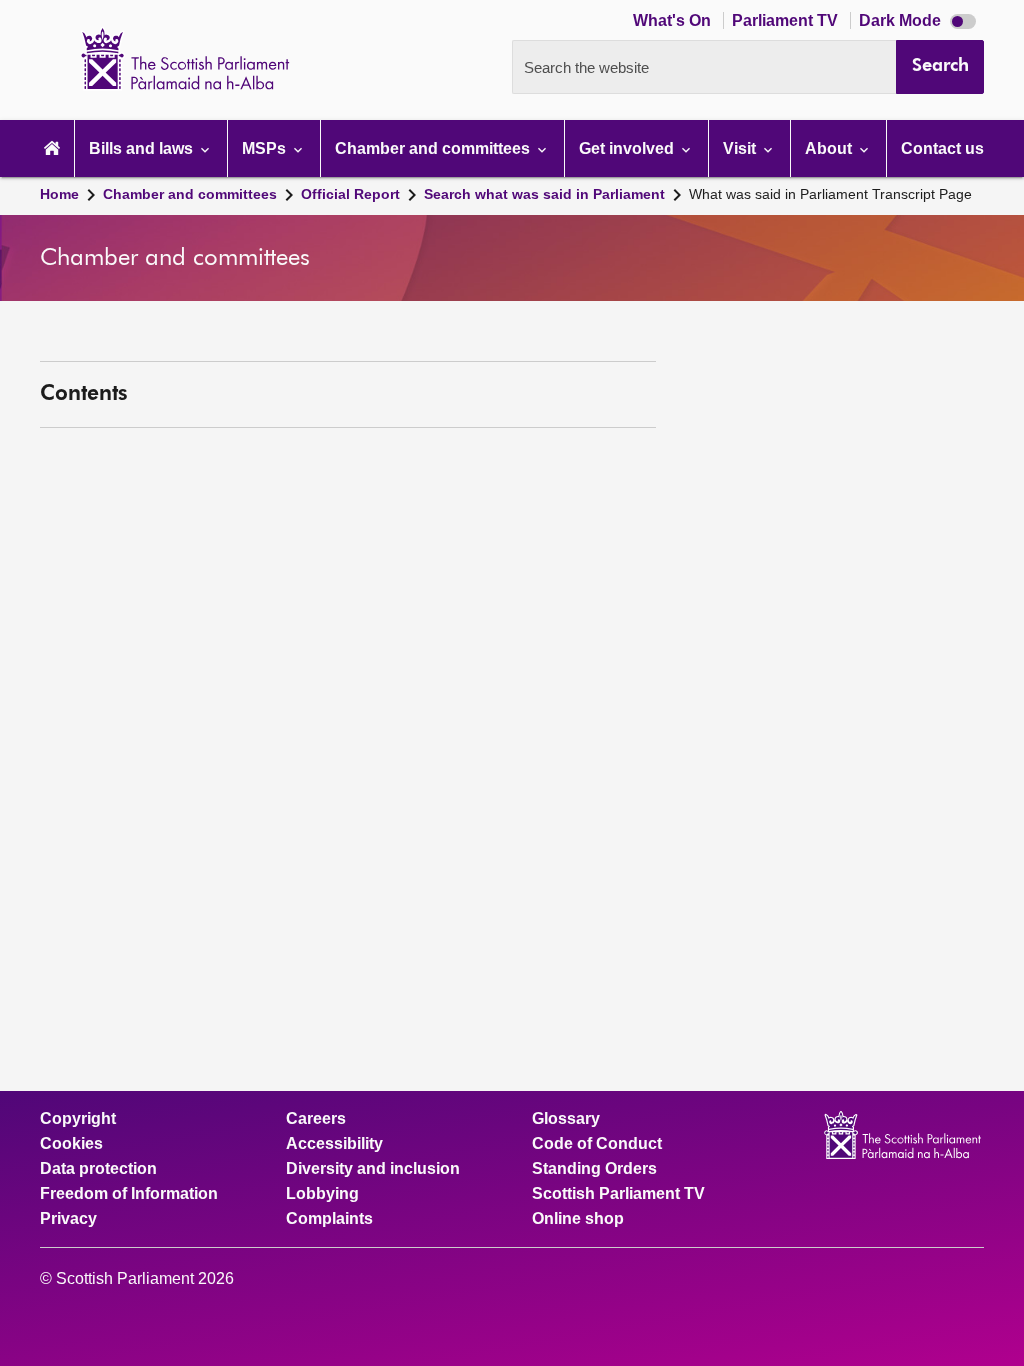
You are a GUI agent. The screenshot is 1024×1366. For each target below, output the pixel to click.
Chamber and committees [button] (434, 148)
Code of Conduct (597, 1144)
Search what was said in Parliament (544, 194)
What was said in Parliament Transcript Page (830, 194)
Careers (316, 1119)
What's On (674, 20)
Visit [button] (741, 148)
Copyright (78, 1119)
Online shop (578, 1219)
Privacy (68, 1219)
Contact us (942, 148)
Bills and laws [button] (143, 148)
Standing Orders (594, 1169)
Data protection (98, 1169)
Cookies (71, 1144)
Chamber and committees (190, 194)
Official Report (350, 194)
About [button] (830, 148)
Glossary (566, 1119)
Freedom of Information (129, 1194)
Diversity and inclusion (373, 1169)
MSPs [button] (266, 148)
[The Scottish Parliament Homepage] (52, 148)
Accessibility (334, 1144)
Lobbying (322, 1194)
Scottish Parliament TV (618, 1194)
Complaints (329, 1219)
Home (59, 194)
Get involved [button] (628, 148)
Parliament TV (787, 20)
